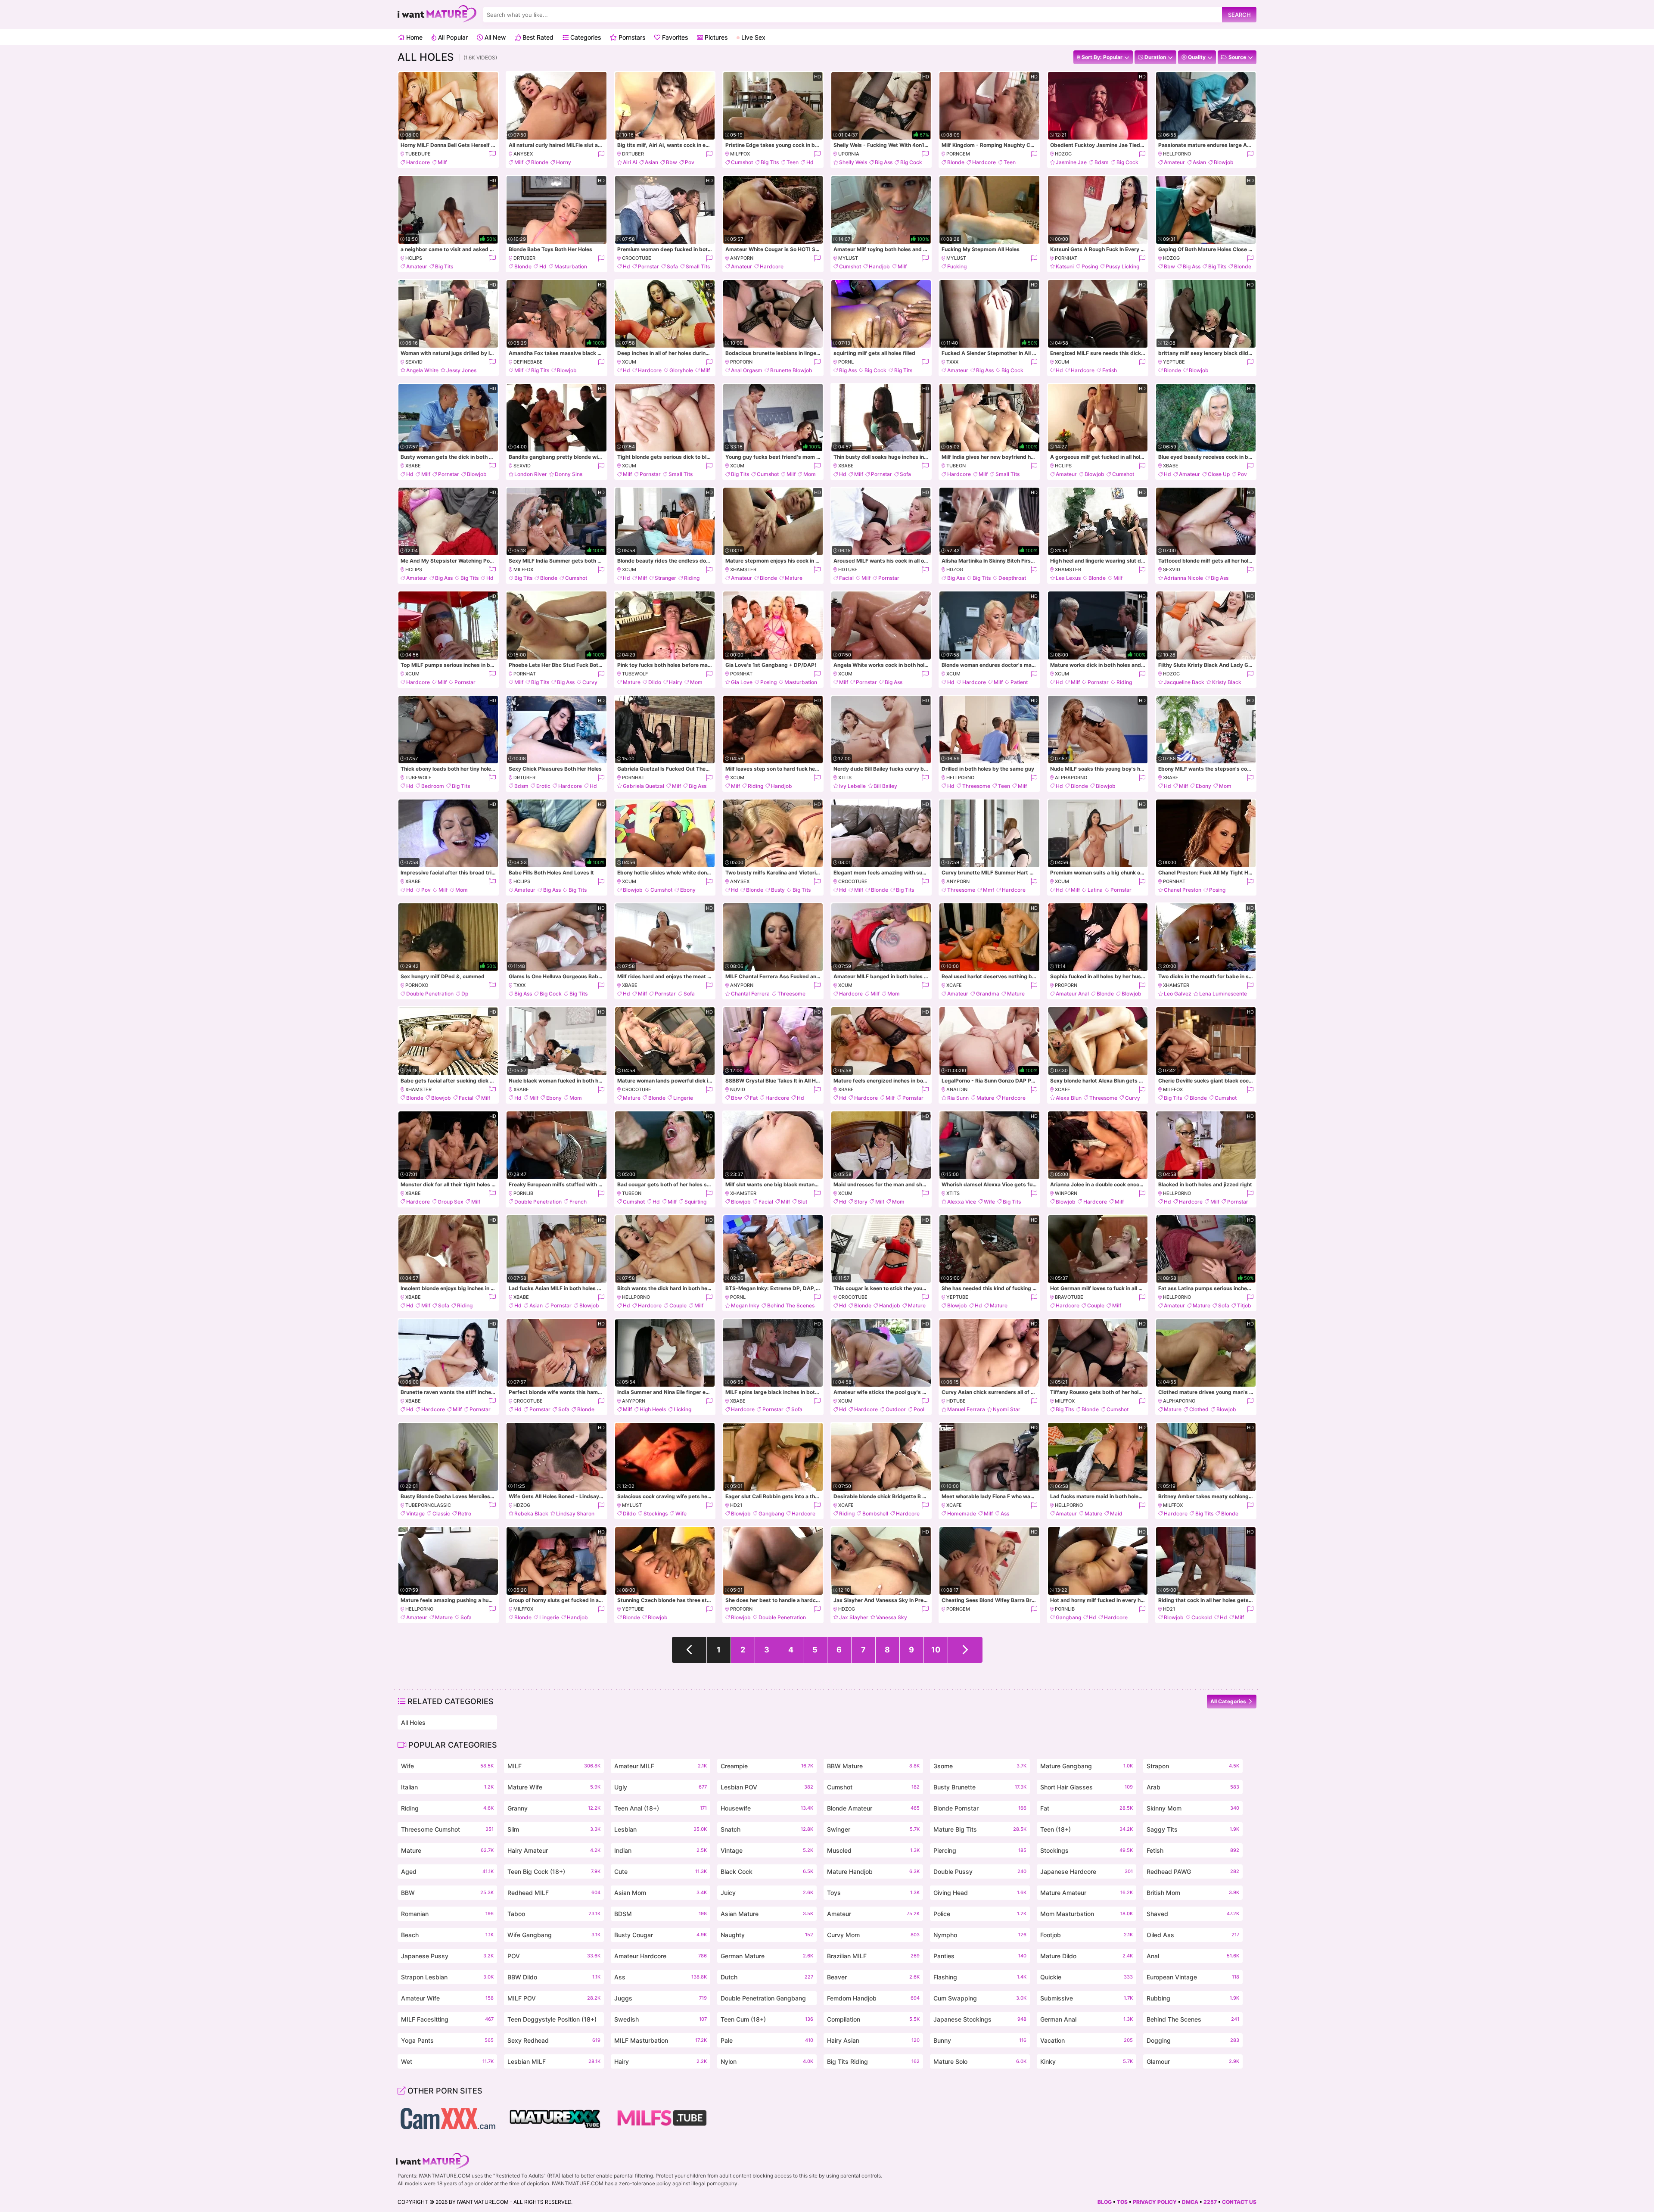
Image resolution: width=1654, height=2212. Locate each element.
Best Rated (537, 37)
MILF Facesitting (447, 2019)
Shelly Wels (853, 162)
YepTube (1174, 362)
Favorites (674, 37)
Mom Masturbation (1087, 1914)
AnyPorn (742, 258)
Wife (989, 1202)
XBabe (413, 466)
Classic (441, 1514)
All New (494, 37)
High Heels (653, 1409)
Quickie (1087, 1977)
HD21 (736, 1505)
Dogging (1193, 2040)
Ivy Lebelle (852, 786)
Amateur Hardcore (661, 1956)
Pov (690, 162)
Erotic (543, 786)
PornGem (958, 154)
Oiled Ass (1193, 1935)
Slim (554, 1829)
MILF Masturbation (661, 2040)
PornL (846, 362)
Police (980, 1914)
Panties (980, 1956)
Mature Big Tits (980, 1829)
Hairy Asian (873, 2040)
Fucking (957, 266)
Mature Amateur (1087, 1893)
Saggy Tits (1193, 1829)
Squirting (695, 1202)
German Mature (767, 1956)
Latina (1095, 890)
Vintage (415, 1514)
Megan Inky (745, 1305)
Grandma (988, 994)
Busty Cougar (661, 1935)
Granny (554, 1808)
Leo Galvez (1178, 994)
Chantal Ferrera (750, 994)
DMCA (1190, 2202)
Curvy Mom (873, 1935)
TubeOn (956, 466)
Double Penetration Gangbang (767, 2000)
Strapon (1193, 1766)
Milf (442, 162)
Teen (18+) (1087, 1829)
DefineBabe (528, 362)
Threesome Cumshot (447, 1829)
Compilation (873, 2019)
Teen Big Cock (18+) (554, 1871)
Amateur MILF (661, 1766)
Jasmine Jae (1071, 162)
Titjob (1244, 1305)
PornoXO (417, 985)
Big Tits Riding (873, 2061)
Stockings (656, 1514)
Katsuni (1065, 266)
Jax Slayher (854, 1617)
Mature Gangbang (1087, 1766)
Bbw (672, 162)
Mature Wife (554, 1787)
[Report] (492, 154)
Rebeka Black (531, 1514)
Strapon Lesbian (447, 1977)
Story (861, 1202)
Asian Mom (661, 1893)
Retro (465, 1514)
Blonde (540, 162)
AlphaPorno (1071, 778)
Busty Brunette (980, 1787)
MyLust (848, 258)
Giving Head (980, 1893)
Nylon (767, 2061)
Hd (810, 162)
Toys (873, 1893)
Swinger (873, 1829)
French (578, 1202)
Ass (1005, 1514)
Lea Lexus (1068, 578)
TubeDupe (418, 154)
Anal (1193, 1956)
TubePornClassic (428, 1505)
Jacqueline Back (1184, 682)
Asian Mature (767, 1914)
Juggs (661, 1998)
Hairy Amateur (554, 1850)
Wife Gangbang (554, 1935)
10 (936, 1650)
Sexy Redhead (554, 2040)
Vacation (1087, 2040)
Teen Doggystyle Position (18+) (554, 2021)
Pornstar (648, 266)
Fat (754, 1098)
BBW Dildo (554, 1977)
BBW (447, 1893)
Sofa (672, 266)
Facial (846, 578)
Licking (682, 1409)
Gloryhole (681, 370)
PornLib (523, 1193)
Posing (1090, 266)
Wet (447, 2061)
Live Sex (752, 37)
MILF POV (554, 1998)
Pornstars (631, 37)
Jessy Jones (461, 370)
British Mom (1193, 1893)
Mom (810, 474)
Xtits (845, 778)
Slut (802, 1202)
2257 (1210, 2202)
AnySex (523, 154)
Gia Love (742, 682)
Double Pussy (980, 1871)
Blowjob (1224, 162)
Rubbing (1193, 1998)
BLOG (1105, 2202)
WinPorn (1066, 1193)
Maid (1116, 1514)
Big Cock (911, 162)
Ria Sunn (958, 1098)
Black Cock (767, 1871)
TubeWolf (635, 674)
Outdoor (896, 1409)
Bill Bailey (885, 786)
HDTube (848, 569)
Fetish (1110, 370)
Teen (793, 162)
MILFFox (740, 154)
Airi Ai (630, 162)
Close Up (1219, 474)
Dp (465, 994)
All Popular (452, 37)
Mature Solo (980, 2061)
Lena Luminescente (1223, 994)
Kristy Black (1227, 682)
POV (554, 1956)
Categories (585, 37)
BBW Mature (873, 1766)
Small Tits (698, 266)
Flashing (980, 1977)
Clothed (1199, 1409)
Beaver (873, 1977)
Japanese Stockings (980, 2019)
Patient (1019, 682)
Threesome (976, 786)
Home (413, 37)
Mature (794, 578)
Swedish (661, 2019)
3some (980, 1766)
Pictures (715, 37)
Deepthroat (1012, 578)
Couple (678, 1305)
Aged (447, 1871)
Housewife (767, 1808)
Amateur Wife (447, 1998)
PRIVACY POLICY (1155, 2202)
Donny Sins (569, 474)
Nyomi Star (1007, 1409)
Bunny (980, 2040)
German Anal (1087, 2019)
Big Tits (770, 162)
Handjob (879, 266)
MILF (554, 1766)
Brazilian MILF (873, 1956)
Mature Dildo (1087, 1956)
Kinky (1087, 2061)
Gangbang (771, 1514)
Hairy (676, 682)
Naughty (767, 1935)
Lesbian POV (767, 1787)
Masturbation (571, 266)
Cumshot (742, 162)
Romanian (447, 1914)
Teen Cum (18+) (767, 2019)
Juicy (767, 1893)
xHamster (743, 569)
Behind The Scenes (791, 1305)
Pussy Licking (1122, 266)
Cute (661, 1871)
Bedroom (433, 786)
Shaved (1193, 1914)
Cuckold (1202, 1617)
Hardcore (418, 162)
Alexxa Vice (962, 1202)
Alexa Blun (1069, 1098)
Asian (651, 162)
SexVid (414, 362)
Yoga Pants (447, 2040)
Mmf (989, 890)
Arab (1193, 1787)
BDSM (661, 1914)
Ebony (1203, 786)
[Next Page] (965, 1650)
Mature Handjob (873, 1871)
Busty (778, 890)
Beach (447, 1935)
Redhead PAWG (1193, 1871)
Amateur (1174, 162)
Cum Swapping (980, 1998)
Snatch (767, 1829)
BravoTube (1069, 1297)
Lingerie (683, 1098)
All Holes (413, 1722)
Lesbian (661, 1829)
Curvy (590, 682)
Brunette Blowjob (791, 370)
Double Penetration (430, 994)
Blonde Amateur (873, 1808)
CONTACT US (1239, 2202)
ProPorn (741, 362)
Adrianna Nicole (1183, 578)
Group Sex (451, 1202)
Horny (564, 162)
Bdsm (1102, 162)
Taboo (554, 1914)
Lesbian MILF (554, 2061)
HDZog (1063, 154)
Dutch (767, 1977)
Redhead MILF (554, 1893)
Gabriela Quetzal (644, 786)
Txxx (952, 362)
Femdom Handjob (873, 1998)
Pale (767, 2040)
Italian (447, 1787)
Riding (692, 578)
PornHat (1066, 258)
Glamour (1193, 2061)
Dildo (655, 682)
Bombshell (875, 1514)
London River (531, 474)
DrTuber (633, 154)
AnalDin (957, 1089)
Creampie (767, 1766)
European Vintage (1193, 1977)
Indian (661, 1850)
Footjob (1087, 1935)
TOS (1122, 2202)
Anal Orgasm (747, 370)
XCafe (954, 985)
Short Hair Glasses (1087, 1787)
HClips (414, 258)
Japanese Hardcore (1087, 1871)
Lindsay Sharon (575, 1514)
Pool (919, 1409)
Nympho (980, 1935)
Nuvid (738, 1089)
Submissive (1087, 1998)
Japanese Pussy (447, 1956)
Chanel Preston (1183, 890)
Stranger (665, 578)
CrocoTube (637, 258)
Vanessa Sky (892, 1617)
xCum (629, 362)
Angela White (422, 370)
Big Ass (884, 162)
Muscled (873, 1850)
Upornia (849, 154)
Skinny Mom (1193, 1808)
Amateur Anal (1072, 994)
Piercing (980, 1850)
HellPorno (1177, 154)
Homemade (962, 1514)
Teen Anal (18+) (661, 1808)
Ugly (661, 1787)
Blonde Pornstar (980, 1808)
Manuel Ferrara (966, 1409)
